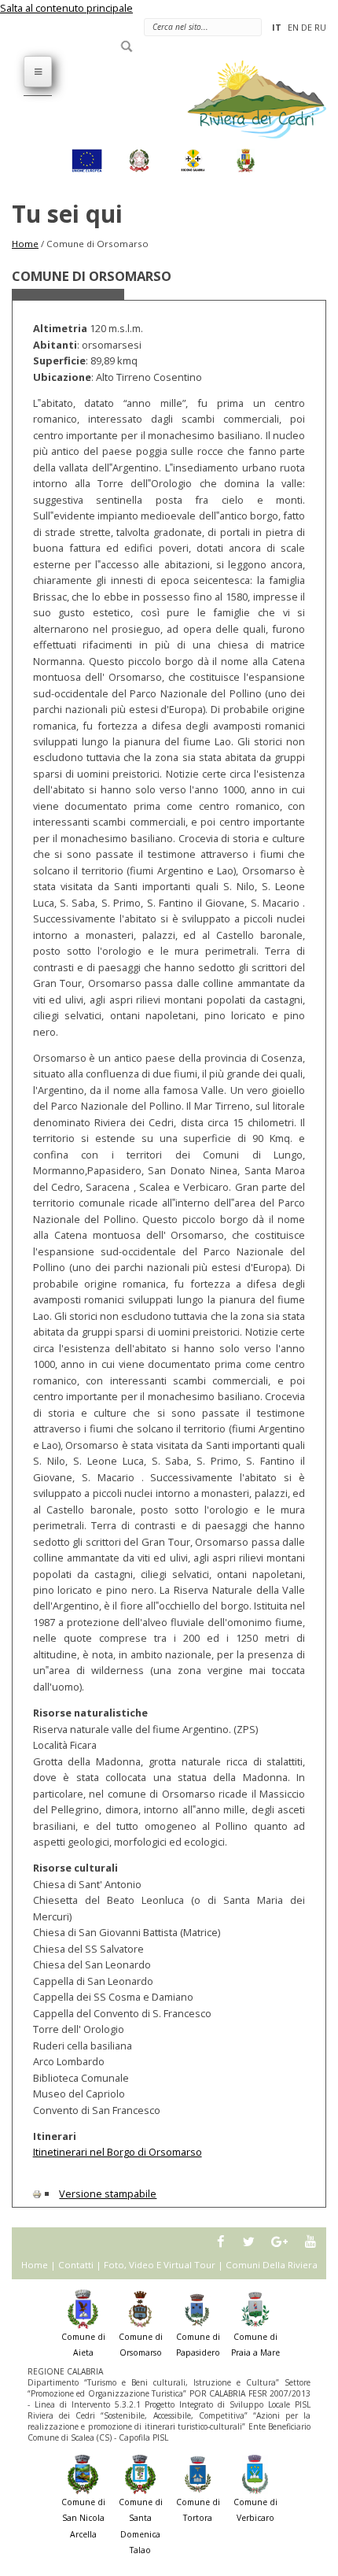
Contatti (76, 2265)
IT (277, 27)
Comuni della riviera (272, 2265)
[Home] (248, 98)
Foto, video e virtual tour (160, 2265)
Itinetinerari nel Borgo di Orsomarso (118, 2152)
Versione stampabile (108, 2193)
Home (25, 244)
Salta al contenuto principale (66, 8)
